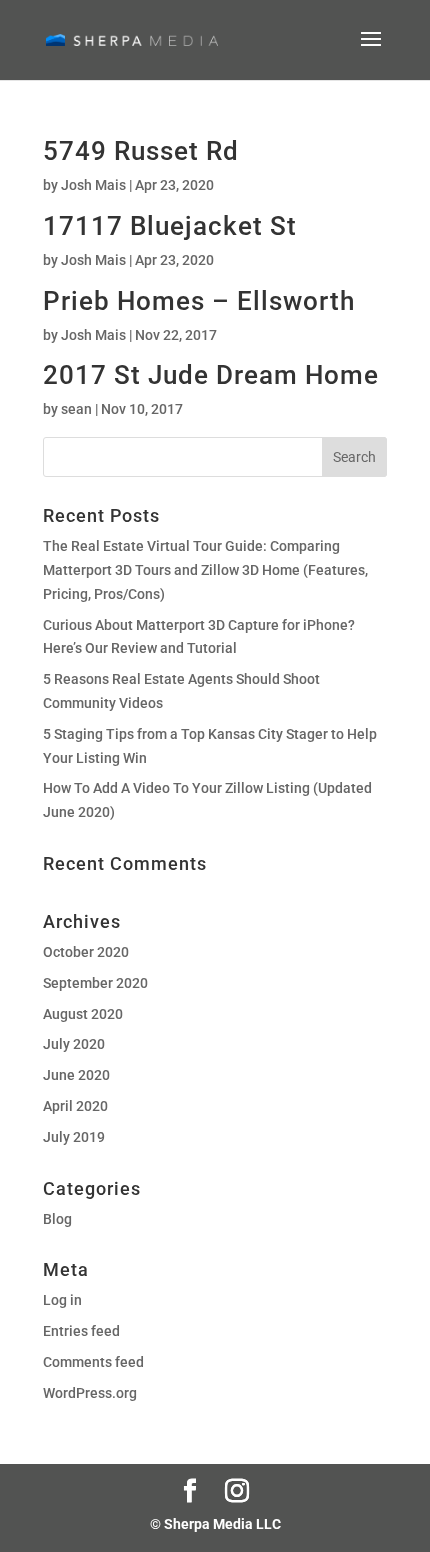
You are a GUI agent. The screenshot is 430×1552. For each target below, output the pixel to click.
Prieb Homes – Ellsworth (199, 301)
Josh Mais (93, 185)
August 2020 (83, 1014)
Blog (57, 1219)
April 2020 (75, 1106)
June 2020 (76, 1075)
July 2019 (74, 1137)
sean (76, 409)
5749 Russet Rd (141, 151)
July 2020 (74, 1044)
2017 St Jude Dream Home (211, 375)
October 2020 (86, 952)
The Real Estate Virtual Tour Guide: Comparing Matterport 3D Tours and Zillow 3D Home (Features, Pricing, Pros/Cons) (205, 570)
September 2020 (95, 983)
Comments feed (93, 1362)
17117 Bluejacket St (170, 226)
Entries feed (81, 1331)
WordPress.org (90, 1393)
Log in (62, 1300)
